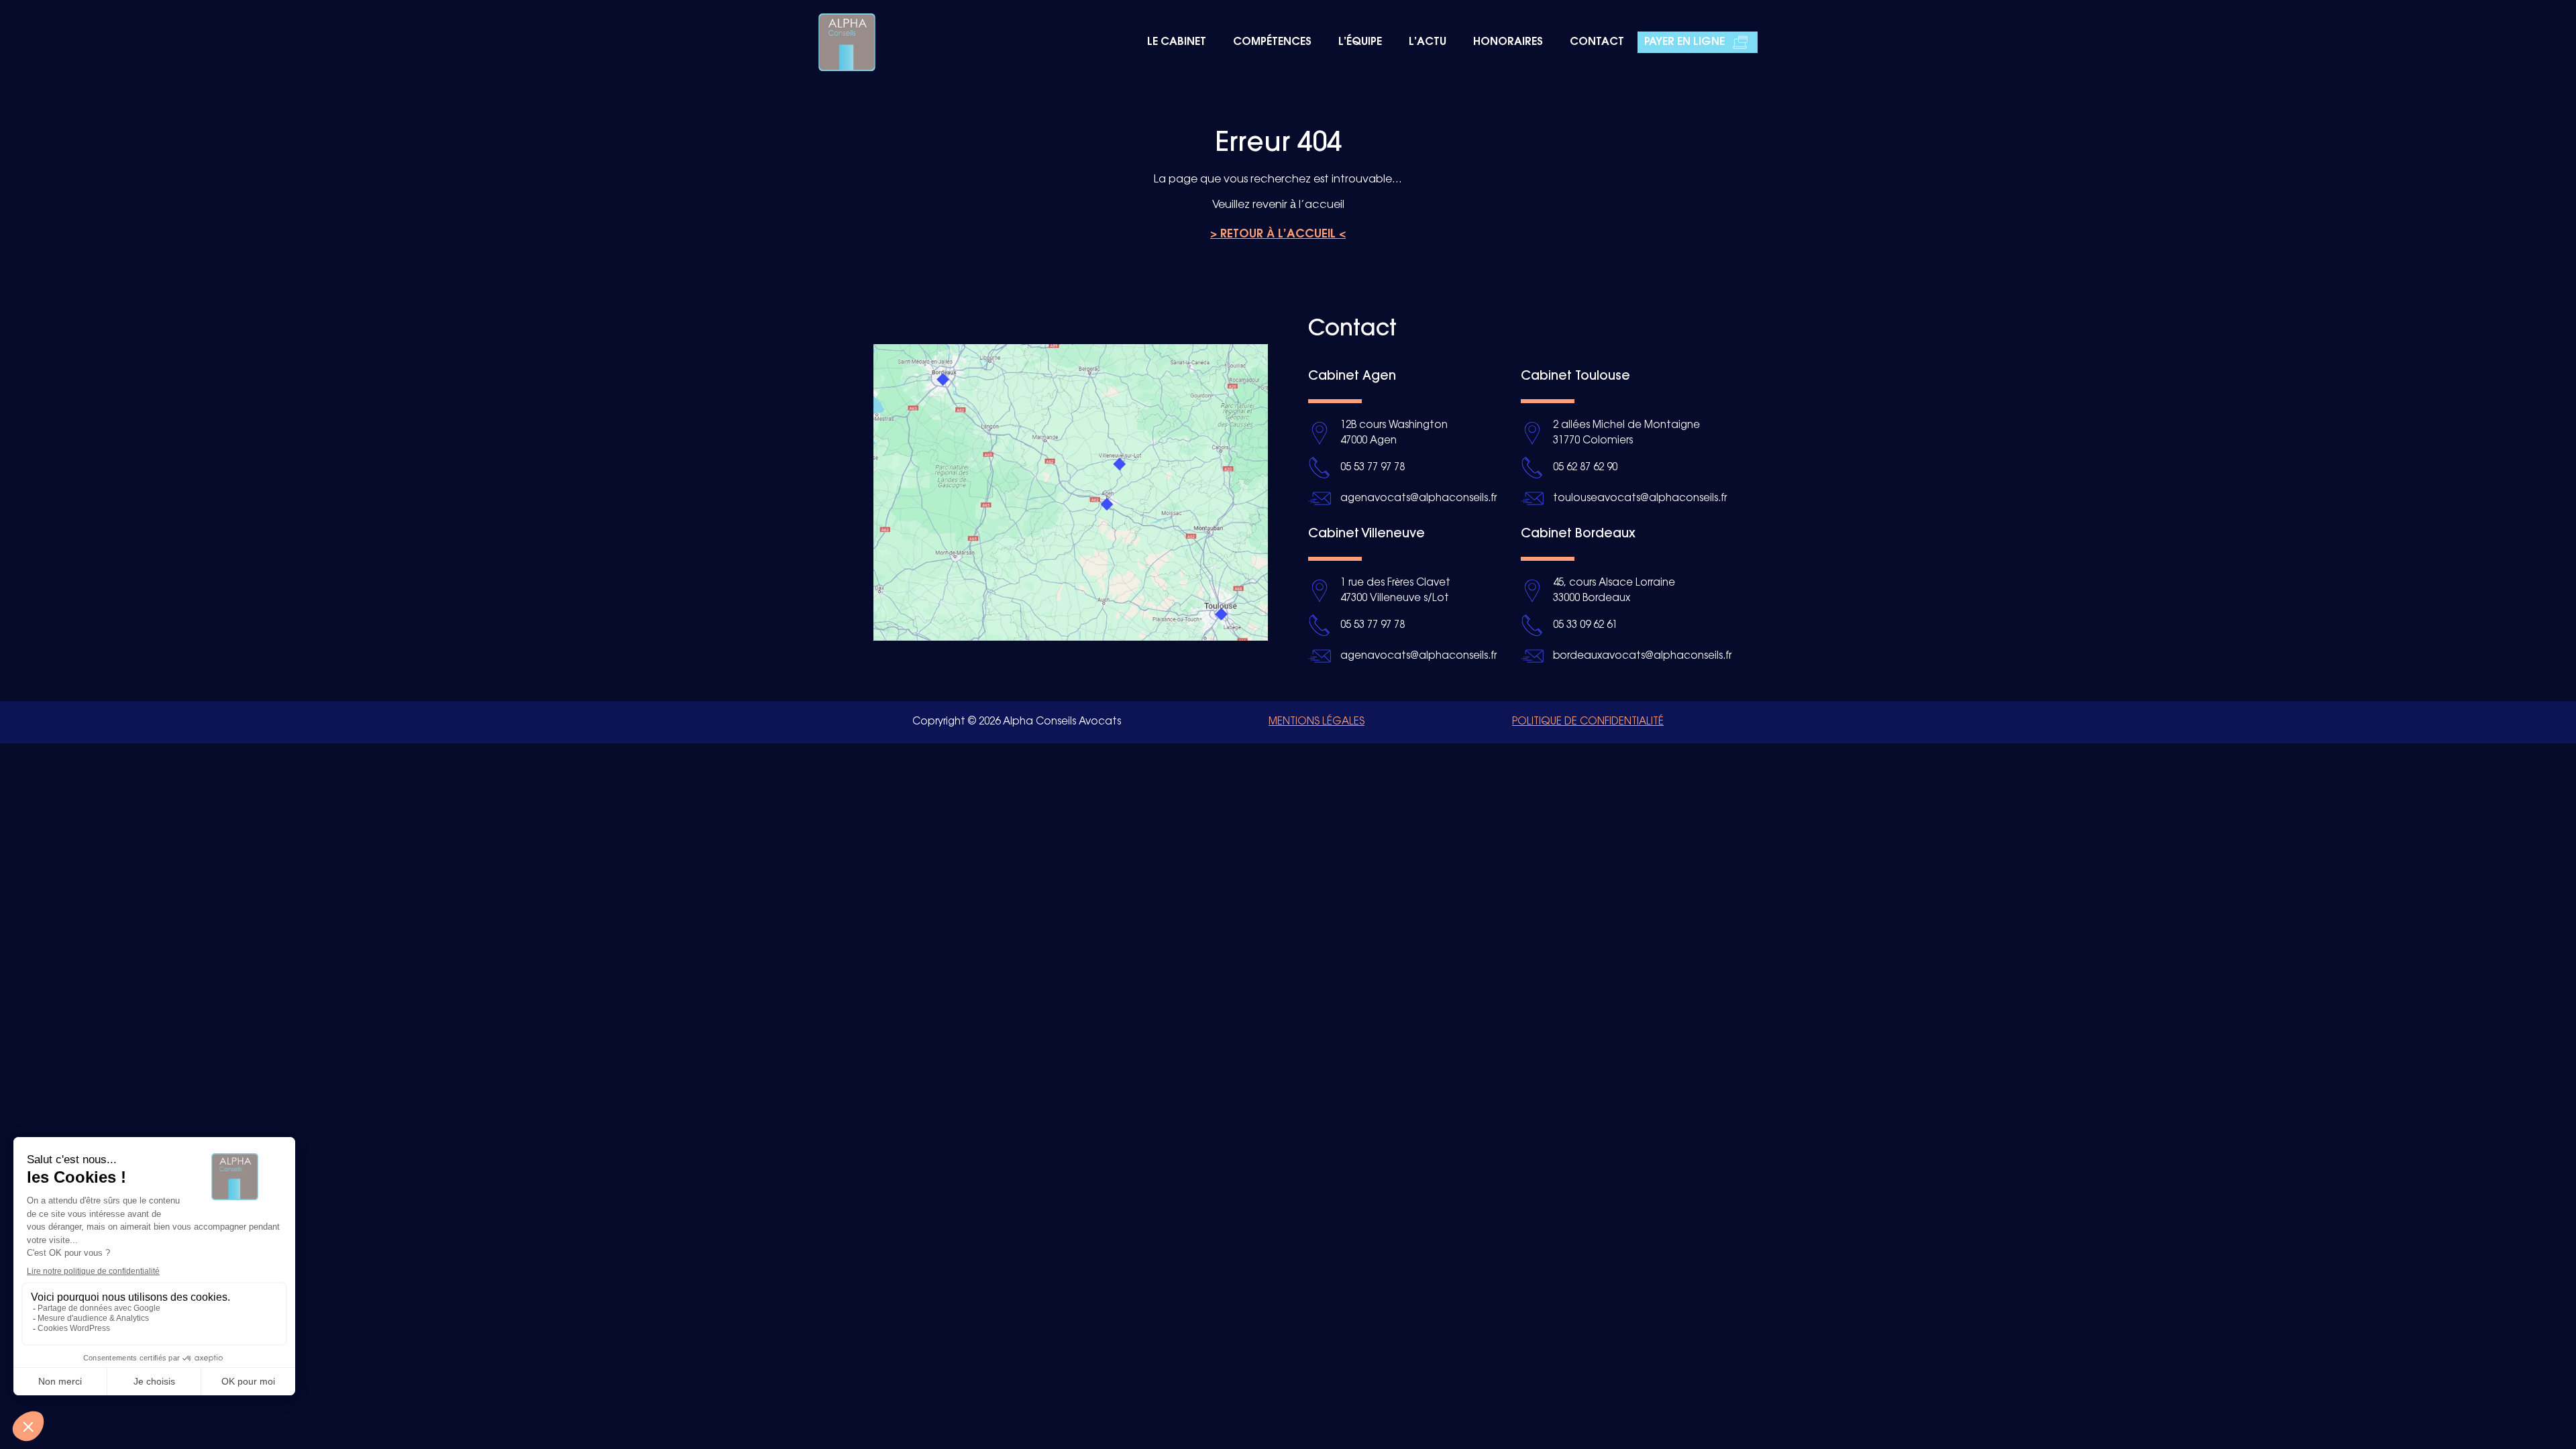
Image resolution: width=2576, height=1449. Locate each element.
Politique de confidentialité (1588, 722)
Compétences (1272, 42)
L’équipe (1360, 42)
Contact (1597, 42)
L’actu (1428, 42)
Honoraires (1508, 42)
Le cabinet (1177, 42)
